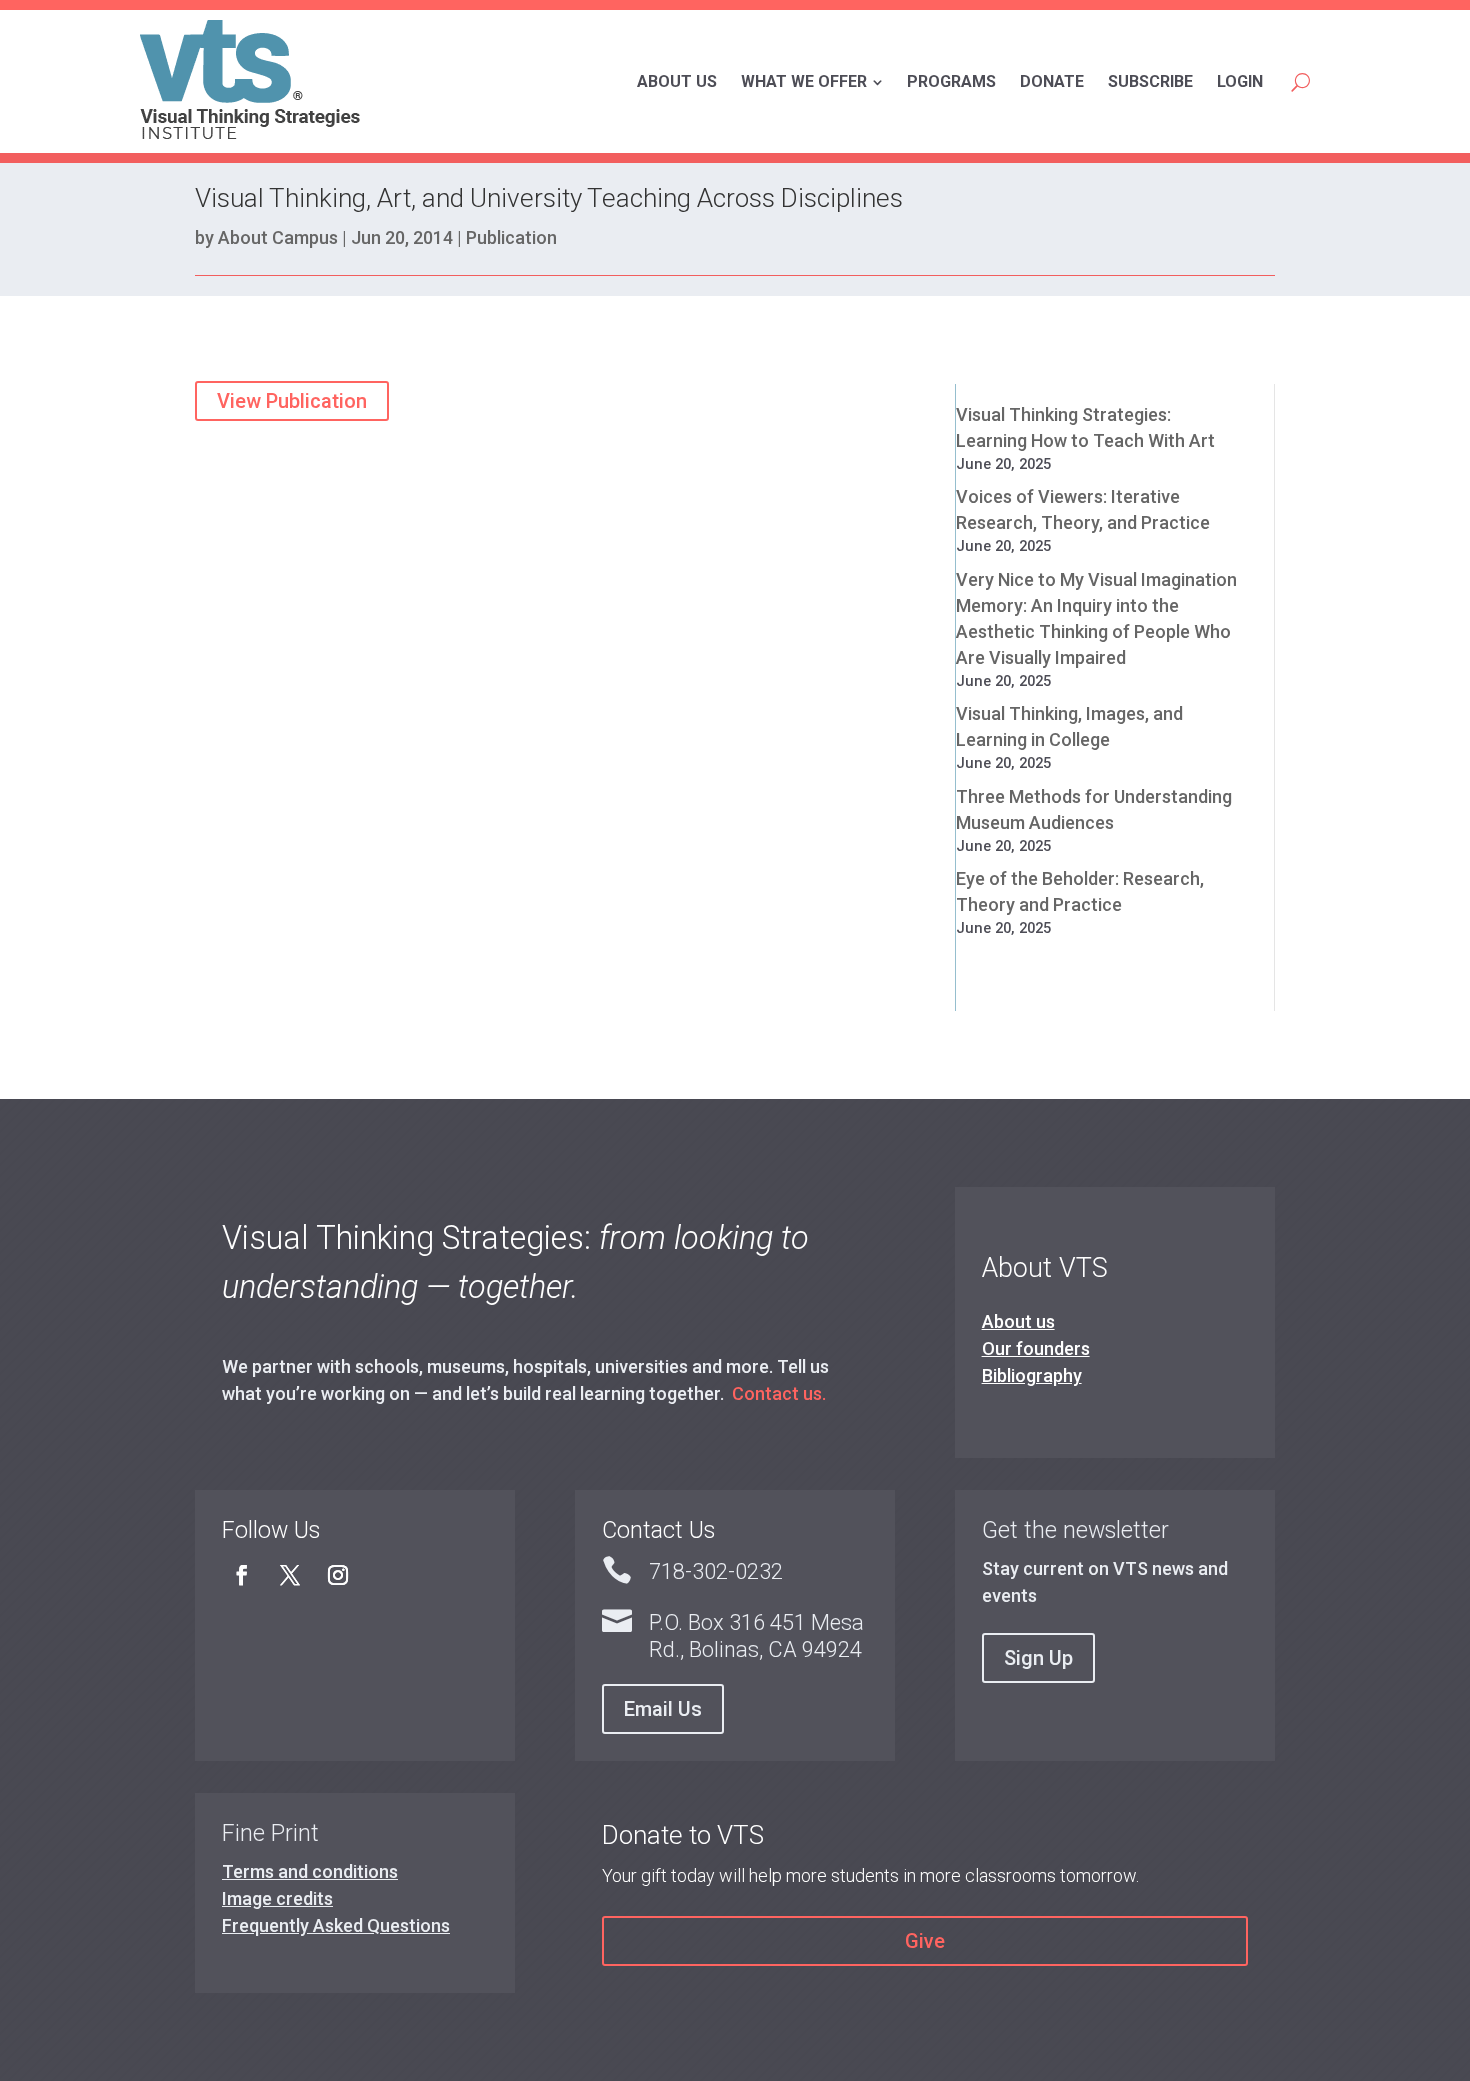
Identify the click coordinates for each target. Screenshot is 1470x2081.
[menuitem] (677, 82)
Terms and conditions (310, 1871)
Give (925, 1941)
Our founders (1036, 1348)
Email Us (663, 1709)
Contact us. (779, 1393)
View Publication (292, 401)
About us (1018, 1321)
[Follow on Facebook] (242, 1575)
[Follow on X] (290, 1575)
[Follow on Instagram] (338, 1575)
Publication (511, 237)
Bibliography (1032, 1375)
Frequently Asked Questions (336, 1925)
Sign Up (1038, 1658)
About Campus (278, 237)
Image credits (277, 1898)
